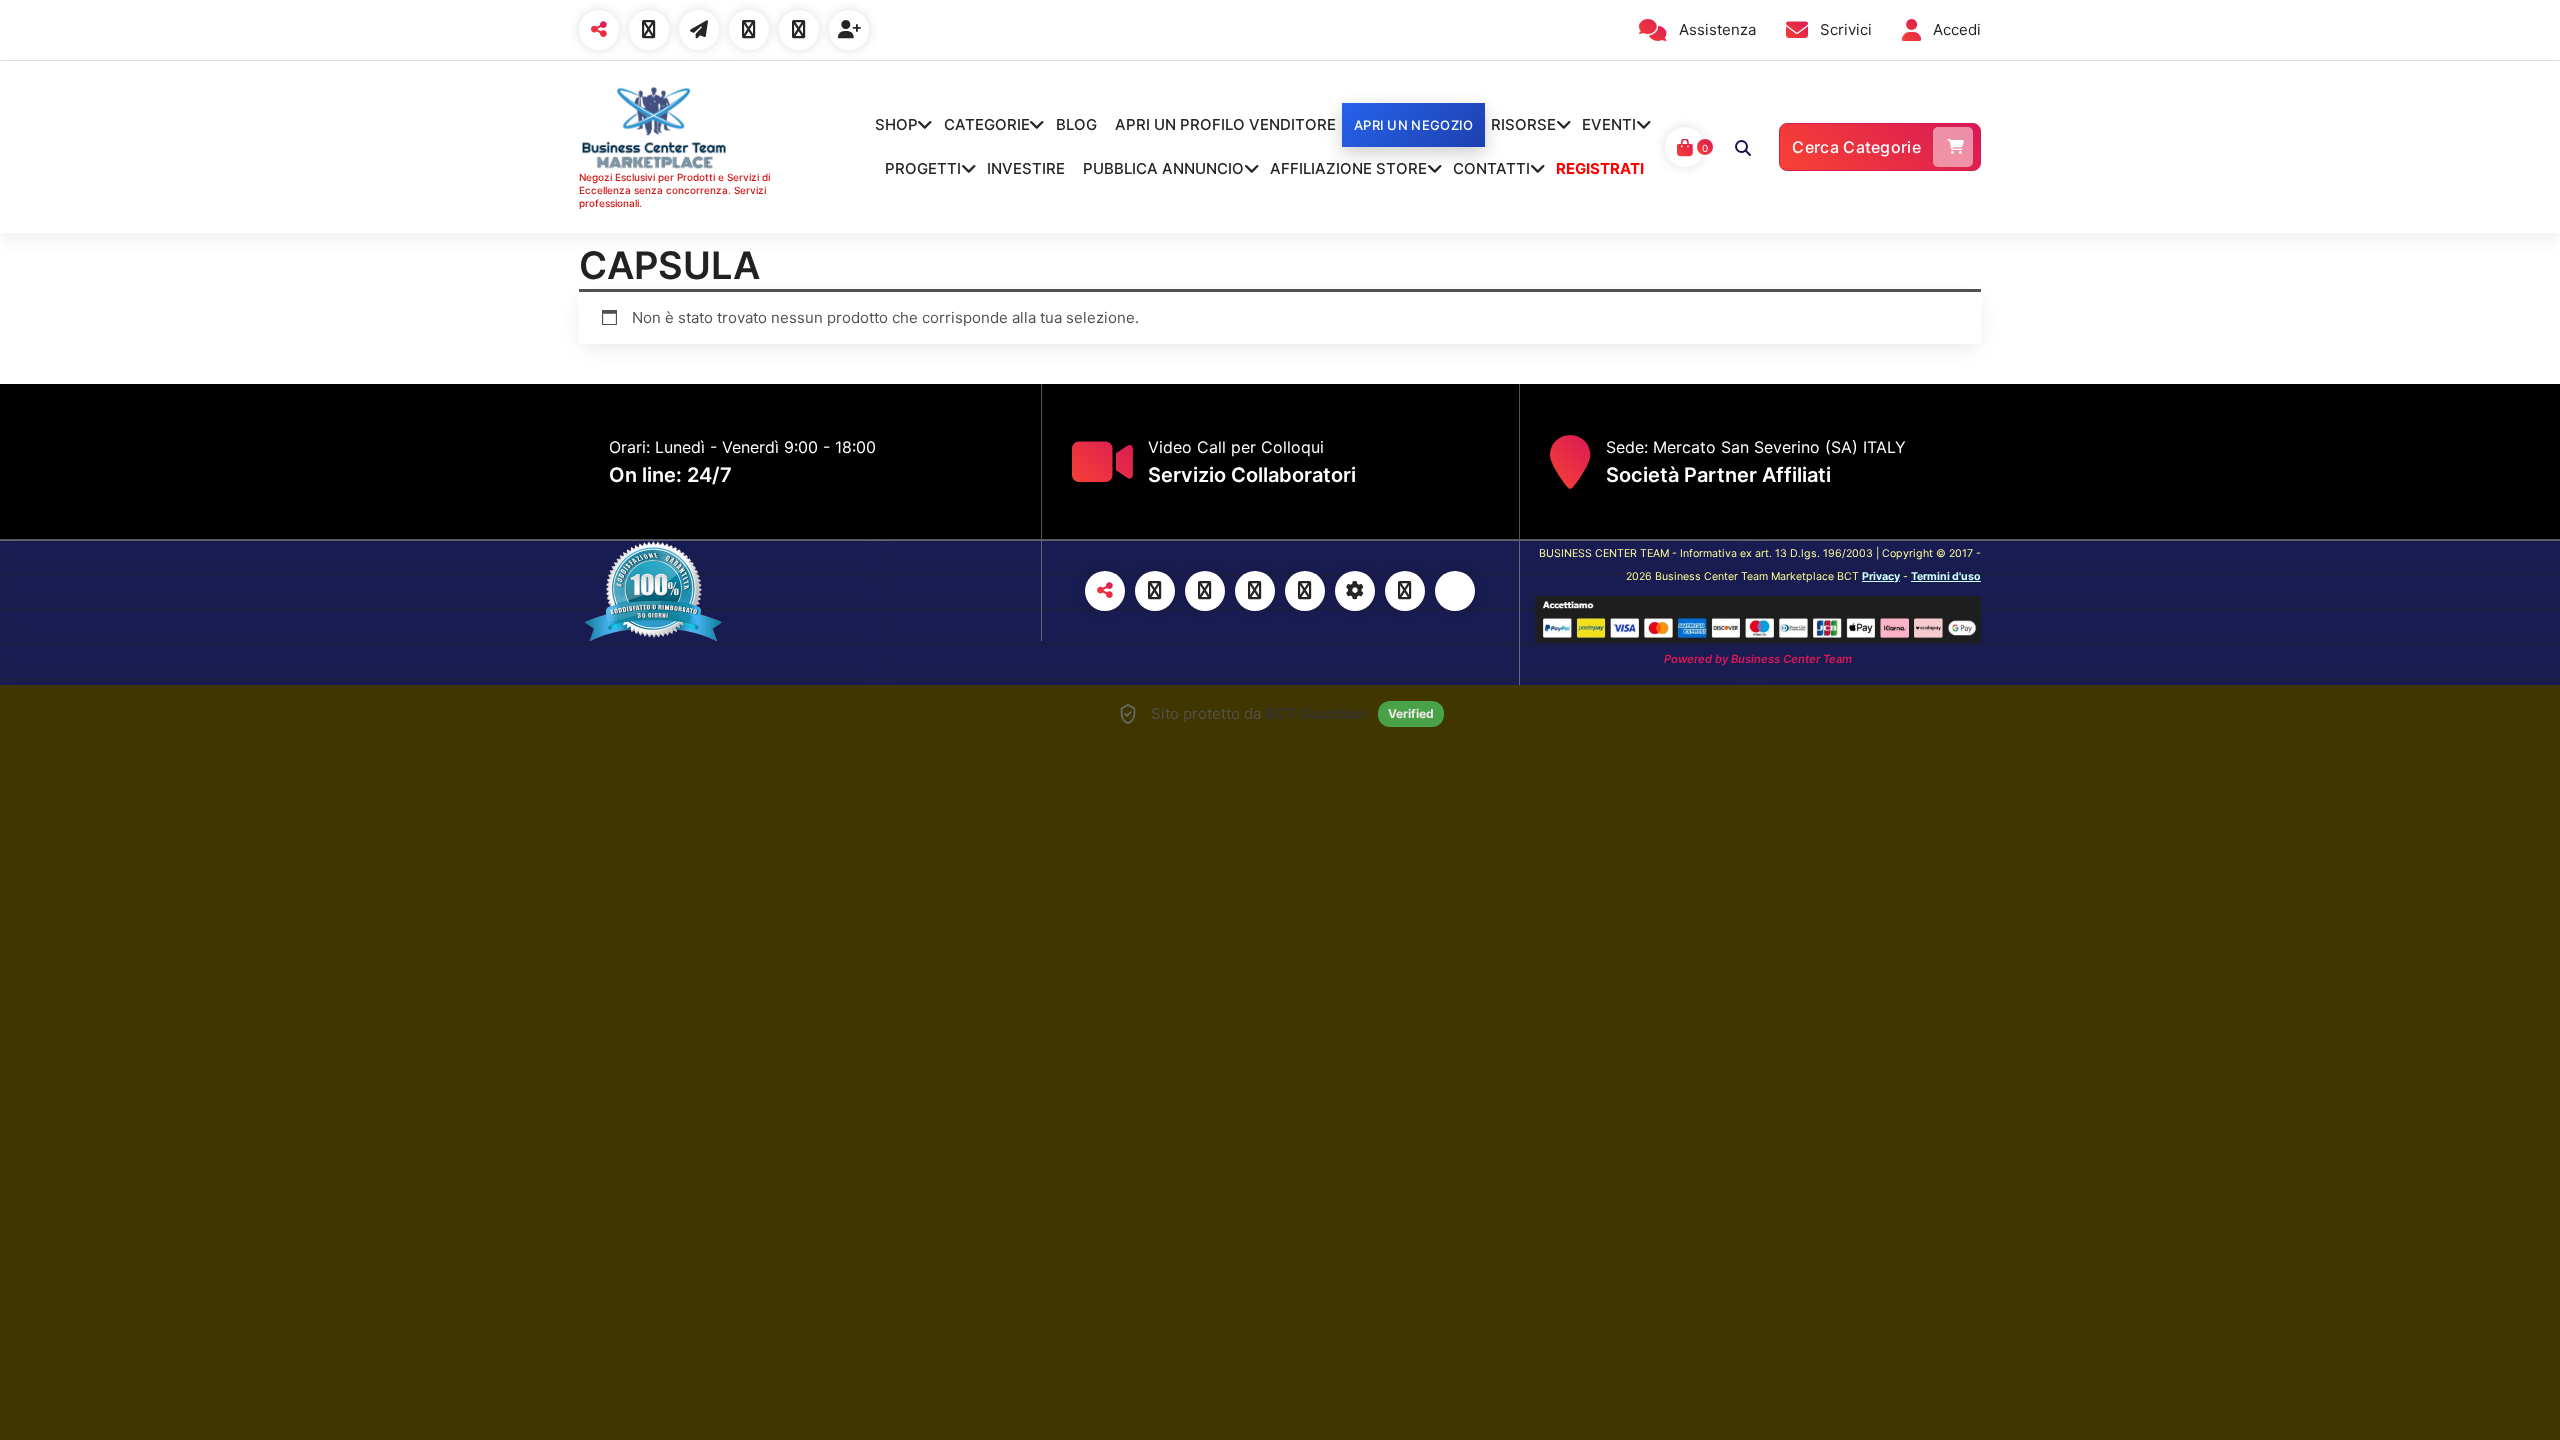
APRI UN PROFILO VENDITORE (1225, 124)
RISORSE (1523, 124)
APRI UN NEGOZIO (1414, 125)
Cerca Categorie (1856, 147)
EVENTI (1609, 124)
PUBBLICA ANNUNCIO (1163, 168)
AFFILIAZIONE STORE (1348, 168)
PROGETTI (923, 168)
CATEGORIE (987, 124)
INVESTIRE (1026, 168)
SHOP (896, 124)
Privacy (1881, 576)
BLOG (1076, 124)
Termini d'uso (1946, 576)
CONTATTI (1491, 168)
